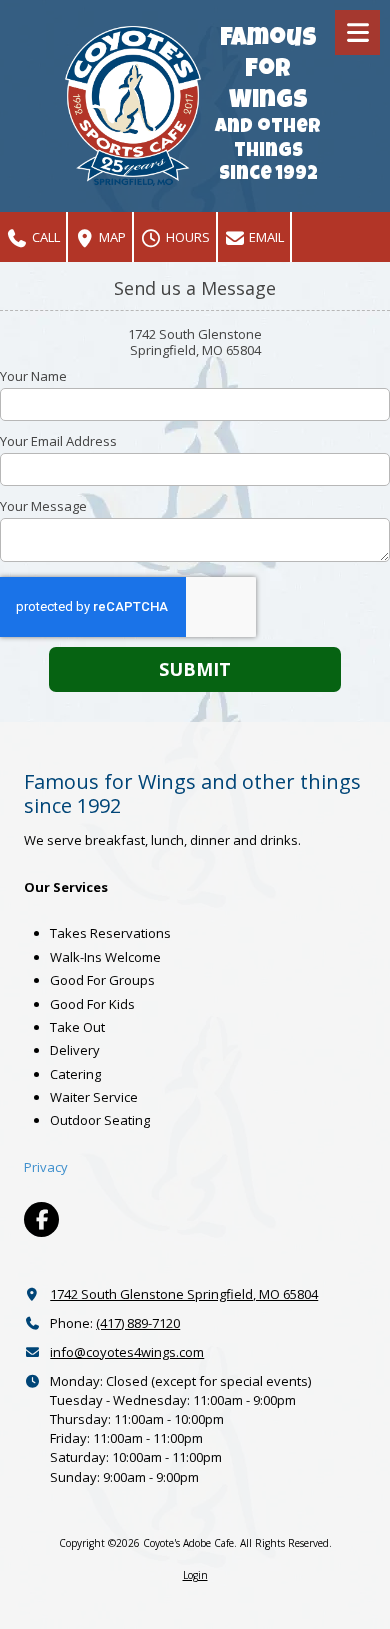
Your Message (43, 506)
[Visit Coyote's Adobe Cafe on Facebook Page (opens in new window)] (41, 1219)
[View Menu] (357, 32)
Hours (186, 237)
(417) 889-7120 (138, 1323)
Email (265, 237)
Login (195, 1575)
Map (111, 237)
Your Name (33, 376)
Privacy (46, 1167)
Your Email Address (58, 441)
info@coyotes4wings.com (127, 1352)
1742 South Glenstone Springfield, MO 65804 (184, 1294)
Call (44, 237)
